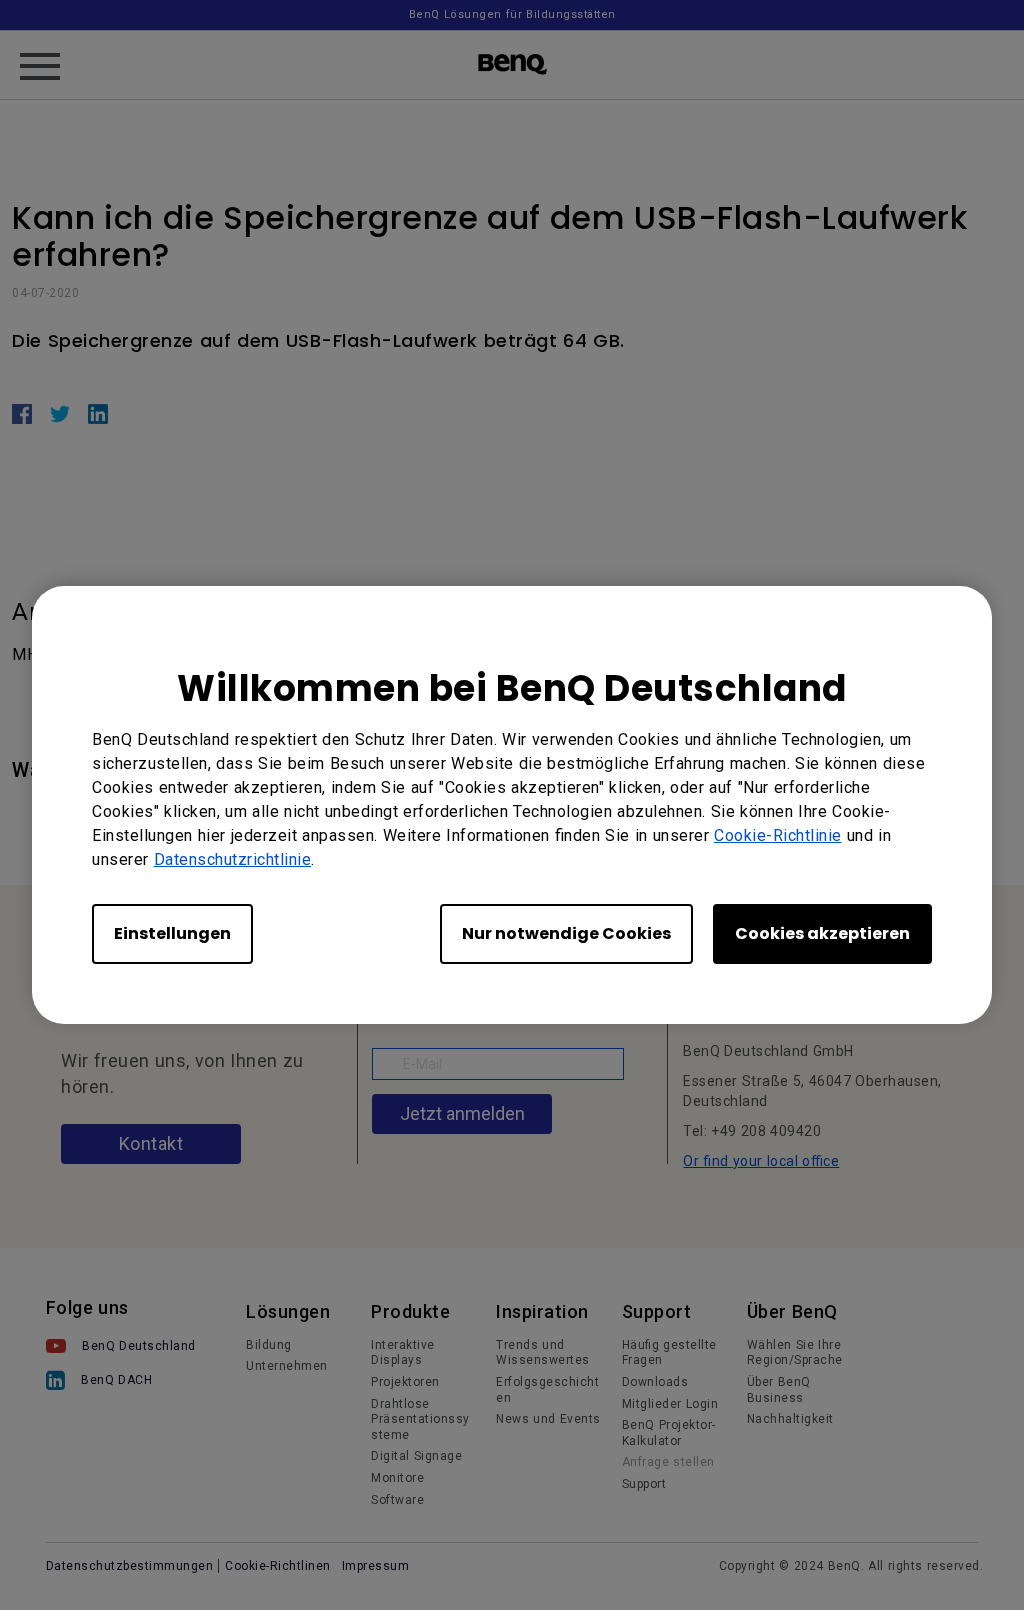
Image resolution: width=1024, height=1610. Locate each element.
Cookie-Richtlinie (778, 835)
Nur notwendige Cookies (566, 933)
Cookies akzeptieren (822, 933)
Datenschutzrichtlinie (233, 859)
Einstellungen (172, 933)
